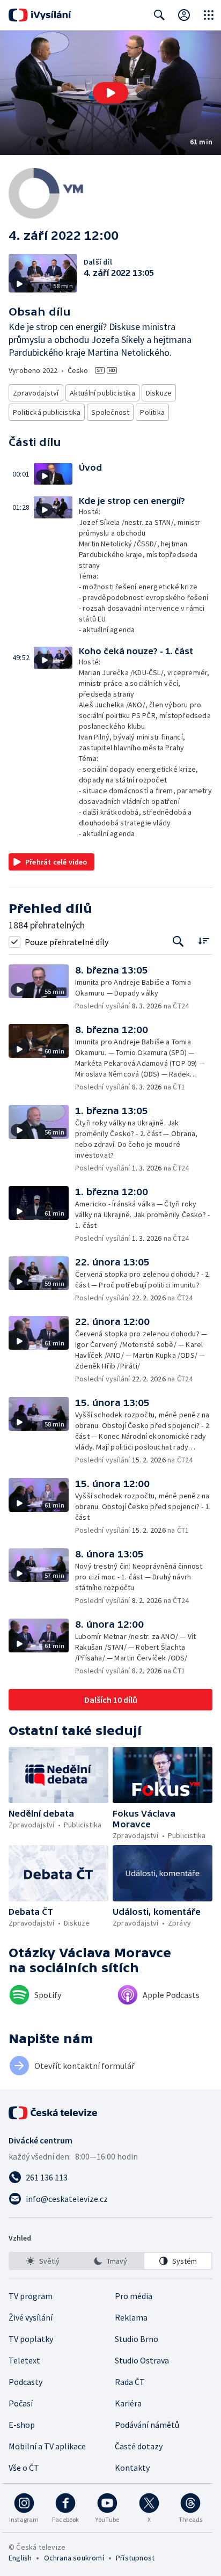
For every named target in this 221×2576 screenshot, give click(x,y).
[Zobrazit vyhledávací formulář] (159, 15)
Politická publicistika (47, 412)
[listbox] (110, 2261)
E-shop (22, 2425)
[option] (43, 2261)
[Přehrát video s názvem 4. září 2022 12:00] (110, 93)
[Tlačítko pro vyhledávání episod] (178, 942)
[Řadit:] (204, 941)
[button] (110, 93)
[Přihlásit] (184, 15)
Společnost (110, 412)
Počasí (21, 2403)
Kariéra (128, 2403)
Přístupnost (135, 2558)
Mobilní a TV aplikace (47, 2446)
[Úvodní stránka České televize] (54, 2113)
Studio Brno (137, 2339)
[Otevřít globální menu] (209, 15)
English (20, 2558)
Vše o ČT (24, 2468)
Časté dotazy (139, 2446)
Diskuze (159, 393)
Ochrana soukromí (74, 2558)
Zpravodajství (36, 393)
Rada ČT (130, 2382)
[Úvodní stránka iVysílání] (40, 15)
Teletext (24, 2360)
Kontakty (132, 2468)
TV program (31, 2296)
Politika (152, 412)
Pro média (134, 2296)
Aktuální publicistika (102, 393)
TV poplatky (31, 2339)
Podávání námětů (147, 2425)
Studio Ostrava (142, 2360)
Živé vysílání (31, 2317)
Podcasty (25, 2382)
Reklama (131, 2317)
